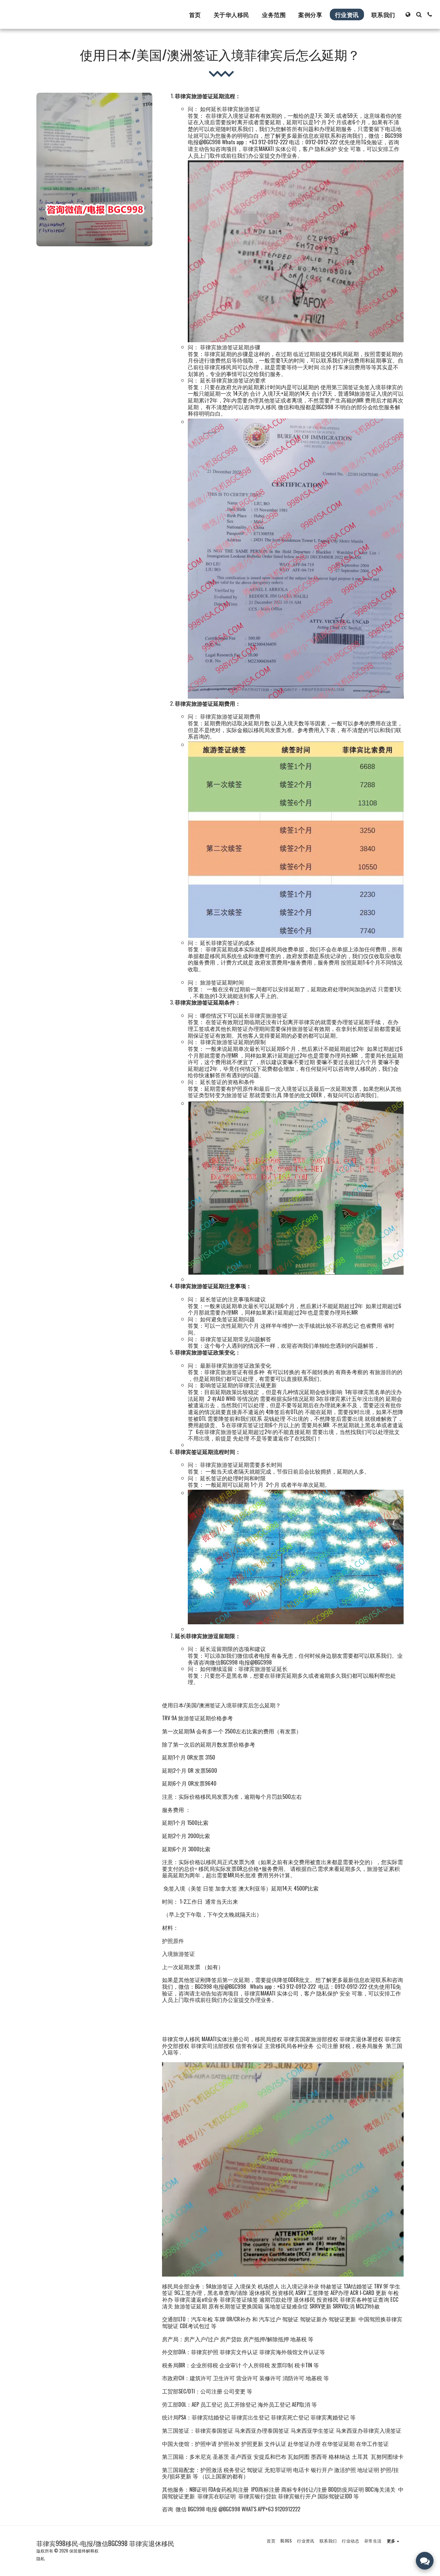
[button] (419, 14)
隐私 (41, 2558)
